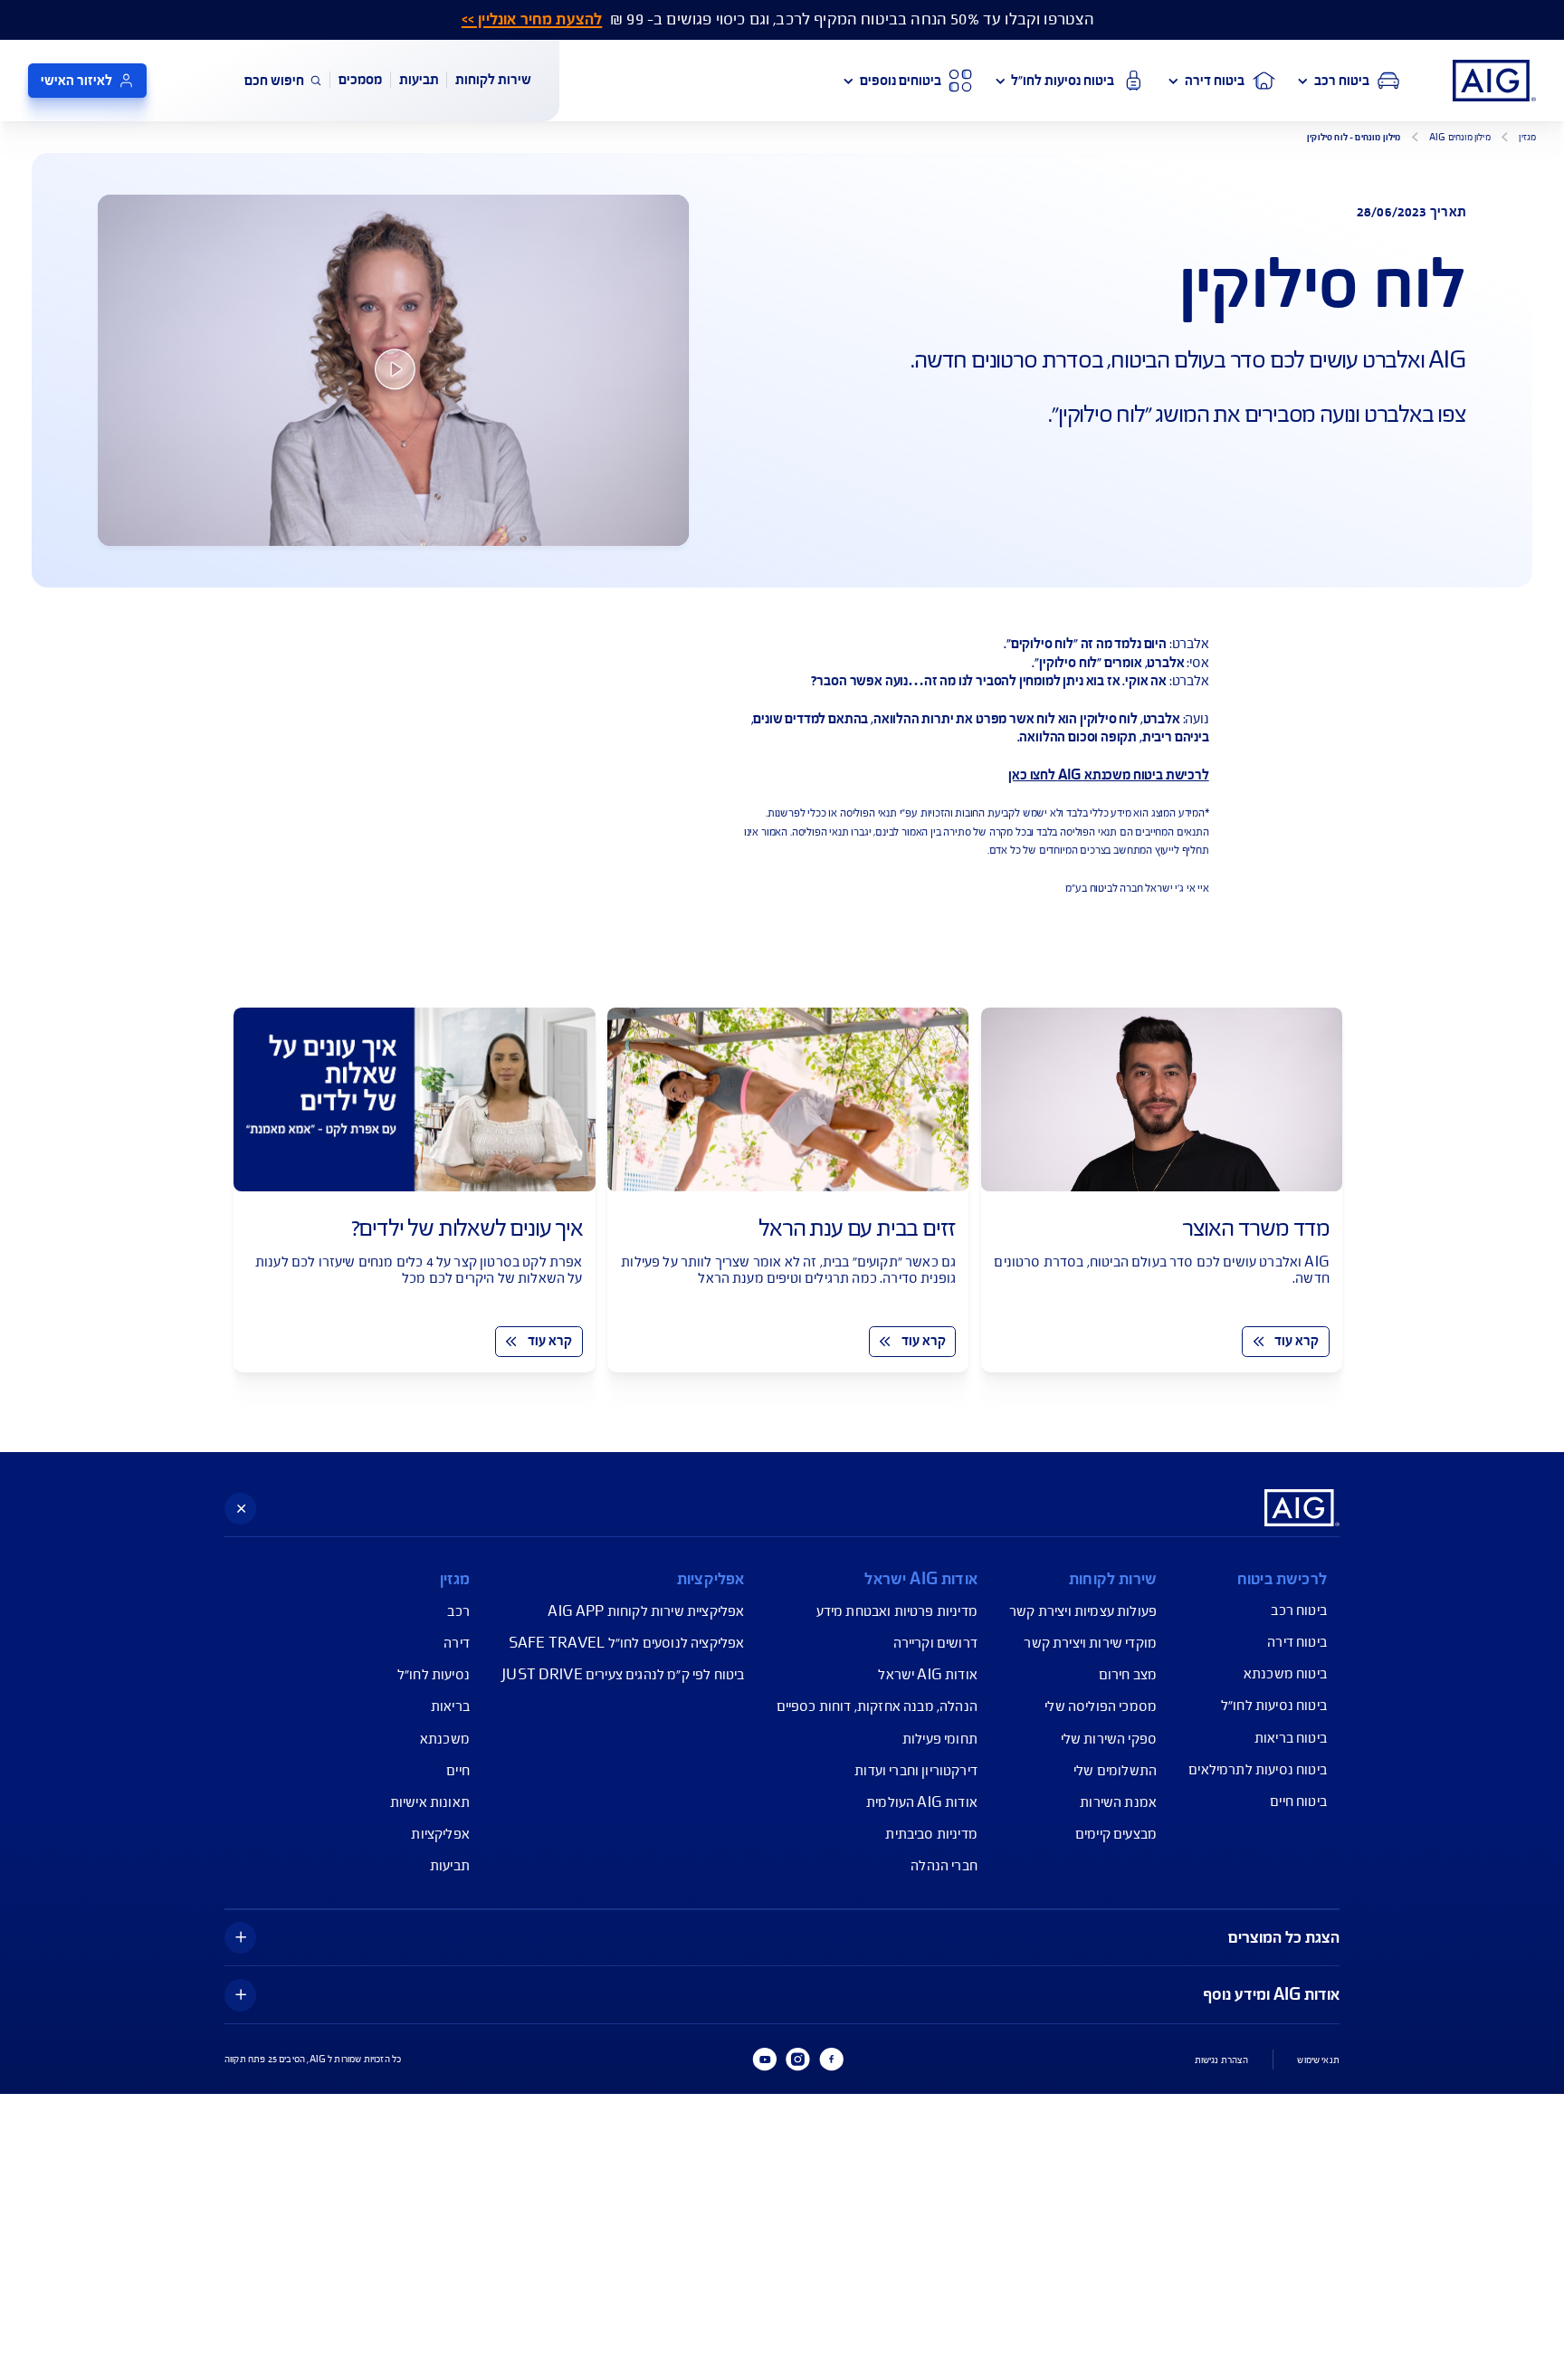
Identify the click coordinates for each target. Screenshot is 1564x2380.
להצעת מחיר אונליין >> (532, 19)
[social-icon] (831, 2060)
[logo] (1494, 81)
